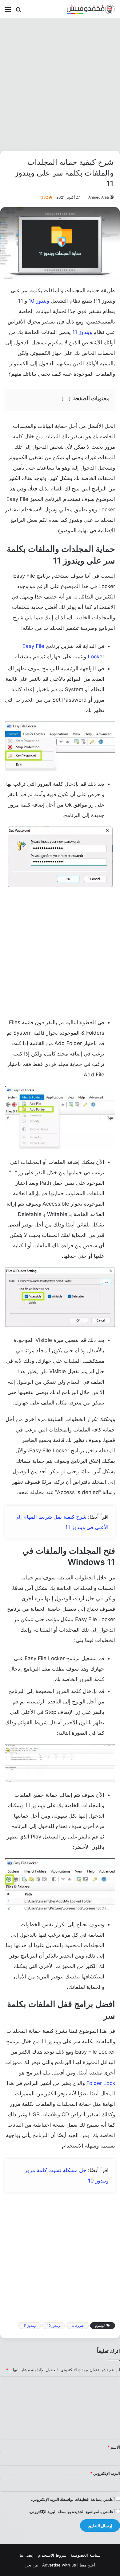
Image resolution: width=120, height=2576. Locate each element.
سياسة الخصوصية (86, 2555)
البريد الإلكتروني (105, 2473)
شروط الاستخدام (52, 2555)
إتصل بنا (27, 2555)
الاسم (114, 2447)
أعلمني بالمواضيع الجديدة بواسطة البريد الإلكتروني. (72, 2512)
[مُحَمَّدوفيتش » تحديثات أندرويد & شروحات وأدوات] (91, 9)
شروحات (78, 2326)
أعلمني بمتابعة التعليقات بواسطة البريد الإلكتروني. (73, 2499)
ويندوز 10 (39, 301)
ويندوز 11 (82, 332)
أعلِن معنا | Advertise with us (69, 2565)
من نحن (31, 2565)
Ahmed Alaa (99, 197)
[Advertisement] (60, 84)
